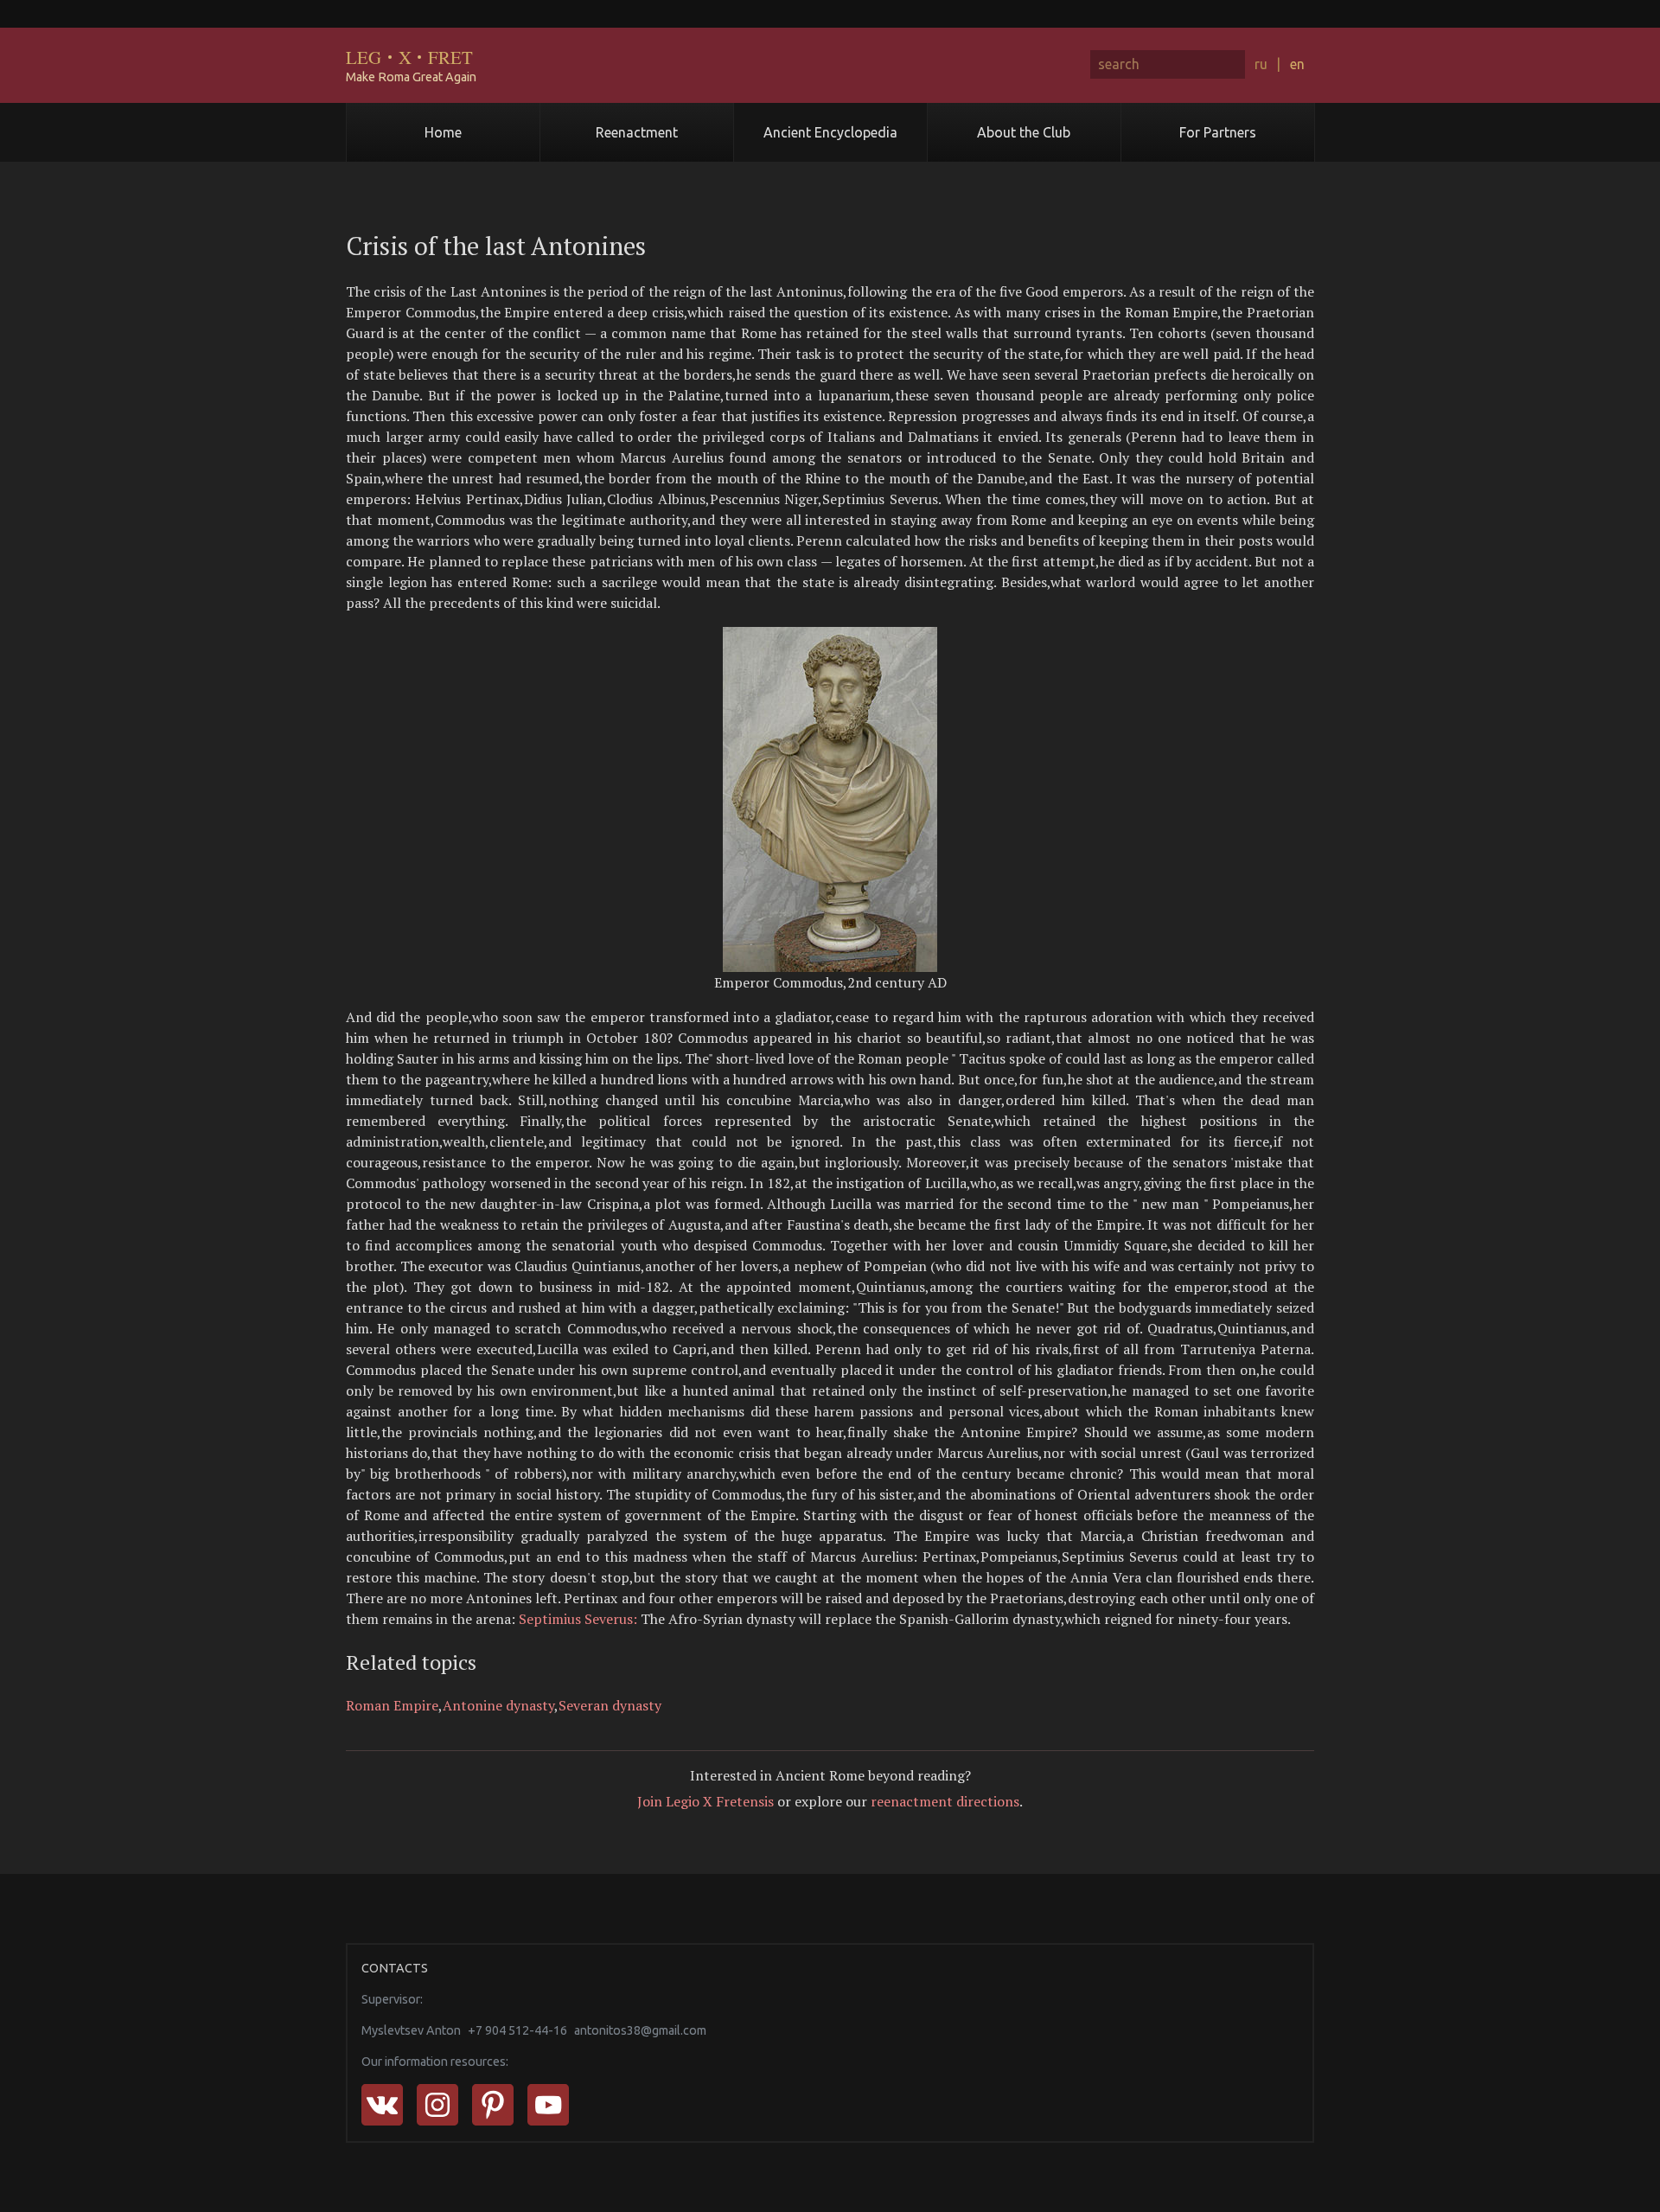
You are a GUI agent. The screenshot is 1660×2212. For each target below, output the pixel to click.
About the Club (1024, 132)
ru (1261, 64)
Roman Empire (392, 1705)
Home (443, 132)
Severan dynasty (610, 1705)
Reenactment (637, 132)
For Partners (1218, 132)
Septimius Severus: (578, 1619)
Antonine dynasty (498, 1705)
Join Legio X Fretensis (705, 1801)
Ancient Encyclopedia (830, 132)
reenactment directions (945, 1801)
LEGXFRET (409, 57)
